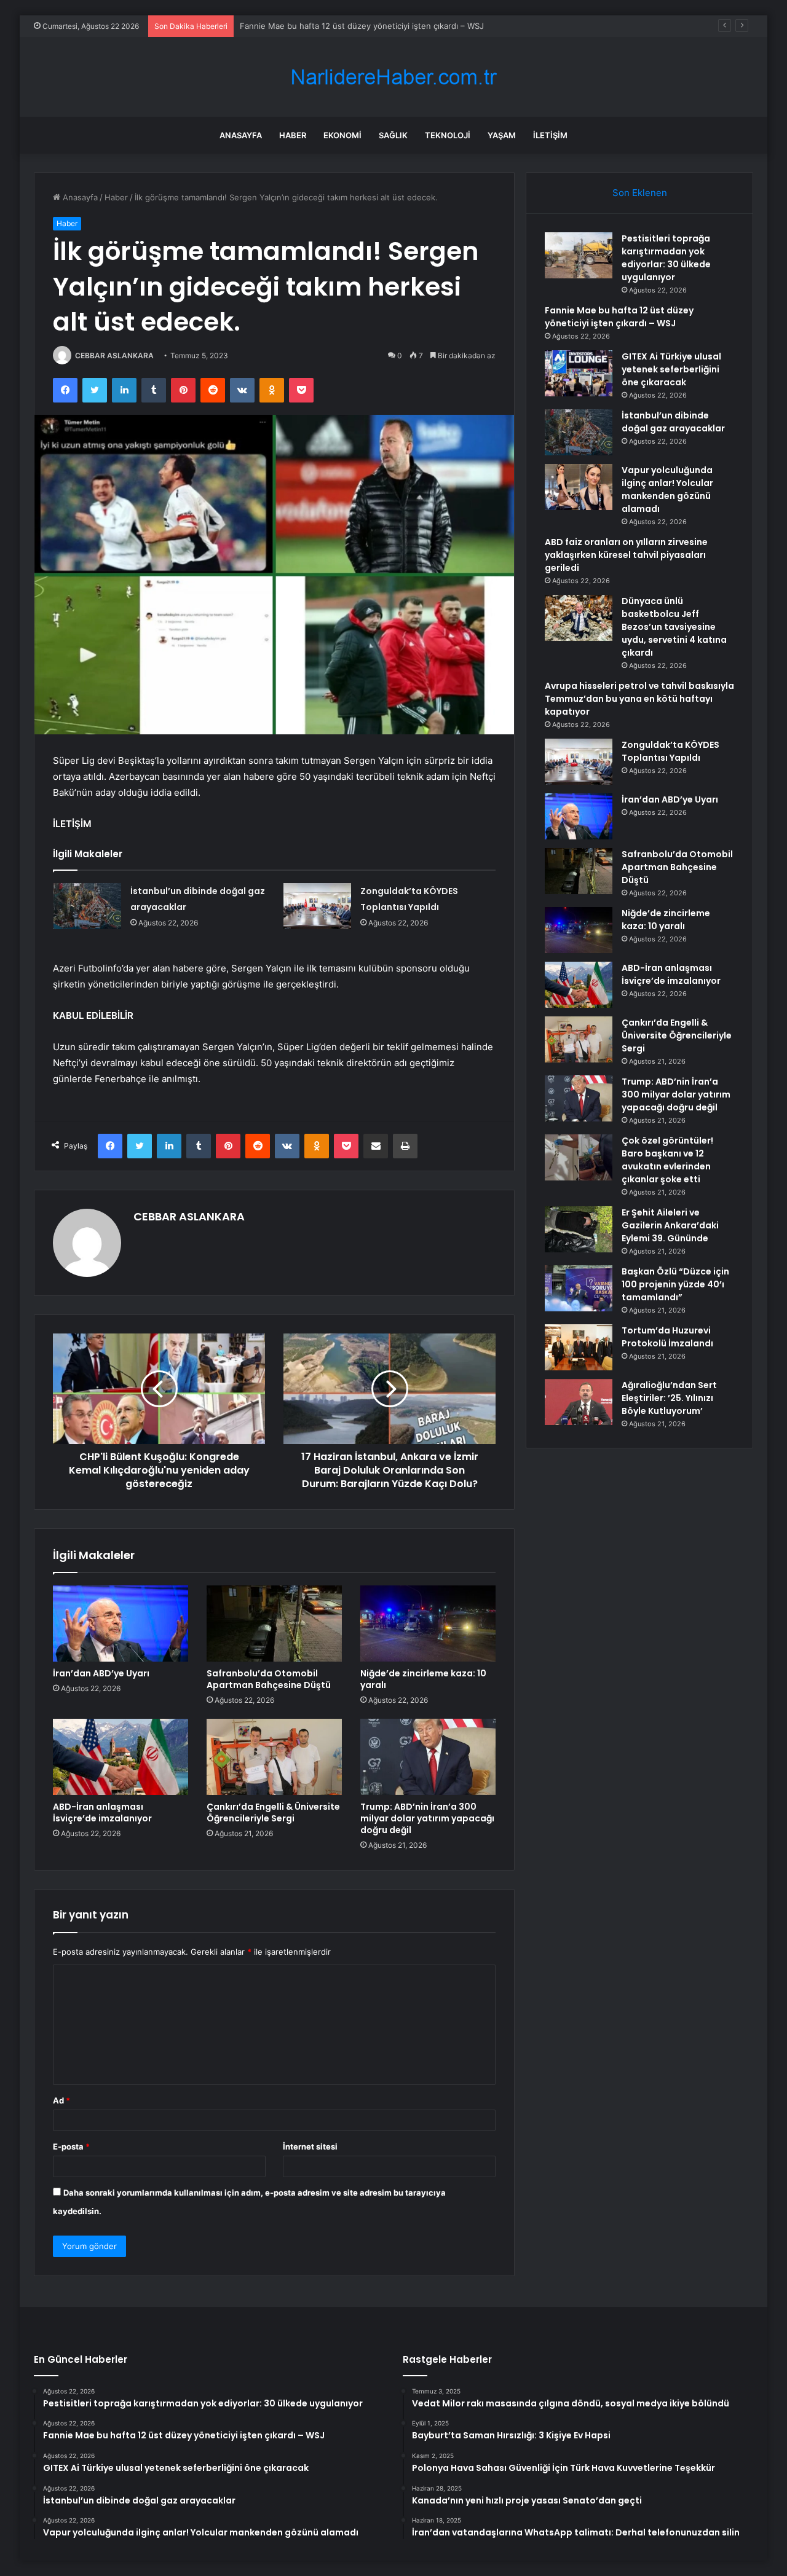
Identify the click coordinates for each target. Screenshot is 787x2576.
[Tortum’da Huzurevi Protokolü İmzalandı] (579, 1347)
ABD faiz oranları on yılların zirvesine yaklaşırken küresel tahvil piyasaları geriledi (626, 555)
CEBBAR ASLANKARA (114, 355)
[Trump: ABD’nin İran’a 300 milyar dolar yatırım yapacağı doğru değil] (428, 1757)
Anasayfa (241, 135)
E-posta (71, 2146)
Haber (293, 135)
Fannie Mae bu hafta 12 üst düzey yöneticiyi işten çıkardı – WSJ (619, 317)
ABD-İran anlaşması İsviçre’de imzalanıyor (102, 1812)
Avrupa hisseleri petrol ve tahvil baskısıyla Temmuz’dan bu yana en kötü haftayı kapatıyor (639, 699)
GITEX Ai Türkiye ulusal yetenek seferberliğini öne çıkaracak (354, 26)
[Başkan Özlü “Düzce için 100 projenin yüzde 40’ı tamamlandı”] (579, 1288)
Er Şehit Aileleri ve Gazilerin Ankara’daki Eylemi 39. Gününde (670, 1225)
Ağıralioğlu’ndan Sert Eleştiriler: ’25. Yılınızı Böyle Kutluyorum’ (669, 1398)
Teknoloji (448, 135)
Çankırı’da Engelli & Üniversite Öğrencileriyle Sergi (273, 1812)
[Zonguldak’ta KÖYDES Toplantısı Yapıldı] (317, 906)
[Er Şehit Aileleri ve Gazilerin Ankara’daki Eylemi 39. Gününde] (579, 1229)
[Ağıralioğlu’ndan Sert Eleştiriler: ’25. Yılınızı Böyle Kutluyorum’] (579, 1402)
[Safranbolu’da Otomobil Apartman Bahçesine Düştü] (274, 1624)
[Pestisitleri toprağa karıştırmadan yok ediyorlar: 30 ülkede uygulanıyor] (579, 255)
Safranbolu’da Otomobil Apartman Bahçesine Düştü (269, 1679)
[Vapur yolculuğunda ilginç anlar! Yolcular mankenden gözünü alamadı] (579, 487)
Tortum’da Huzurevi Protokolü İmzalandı (667, 1337)
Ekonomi (342, 135)
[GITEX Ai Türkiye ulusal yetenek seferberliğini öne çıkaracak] (579, 373)
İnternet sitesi (310, 2146)
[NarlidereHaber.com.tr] (393, 77)
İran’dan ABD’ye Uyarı (101, 1673)
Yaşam (502, 135)
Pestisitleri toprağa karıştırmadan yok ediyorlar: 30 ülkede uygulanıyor (666, 258)
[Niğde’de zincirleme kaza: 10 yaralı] (428, 1624)
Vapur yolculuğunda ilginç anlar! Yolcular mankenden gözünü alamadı (667, 489)
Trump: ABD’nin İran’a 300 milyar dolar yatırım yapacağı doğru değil (427, 1818)
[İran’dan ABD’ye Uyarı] (121, 1624)
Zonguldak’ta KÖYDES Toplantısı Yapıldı (670, 751)
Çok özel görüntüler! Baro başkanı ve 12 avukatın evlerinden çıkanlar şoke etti (667, 1160)
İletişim (550, 135)
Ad (61, 2100)
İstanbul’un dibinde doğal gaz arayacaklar (673, 422)
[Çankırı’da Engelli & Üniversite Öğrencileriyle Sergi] (274, 1757)
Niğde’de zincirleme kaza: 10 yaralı (423, 1679)
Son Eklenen (640, 193)
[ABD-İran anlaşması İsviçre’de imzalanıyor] (121, 1757)
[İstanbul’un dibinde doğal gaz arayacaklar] (87, 906)
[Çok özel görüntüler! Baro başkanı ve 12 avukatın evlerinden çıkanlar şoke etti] (579, 1157)
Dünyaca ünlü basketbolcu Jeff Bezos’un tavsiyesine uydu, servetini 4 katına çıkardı (674, 627)
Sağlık (393, 135)
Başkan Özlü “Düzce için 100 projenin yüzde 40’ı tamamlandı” (675, 1284)
